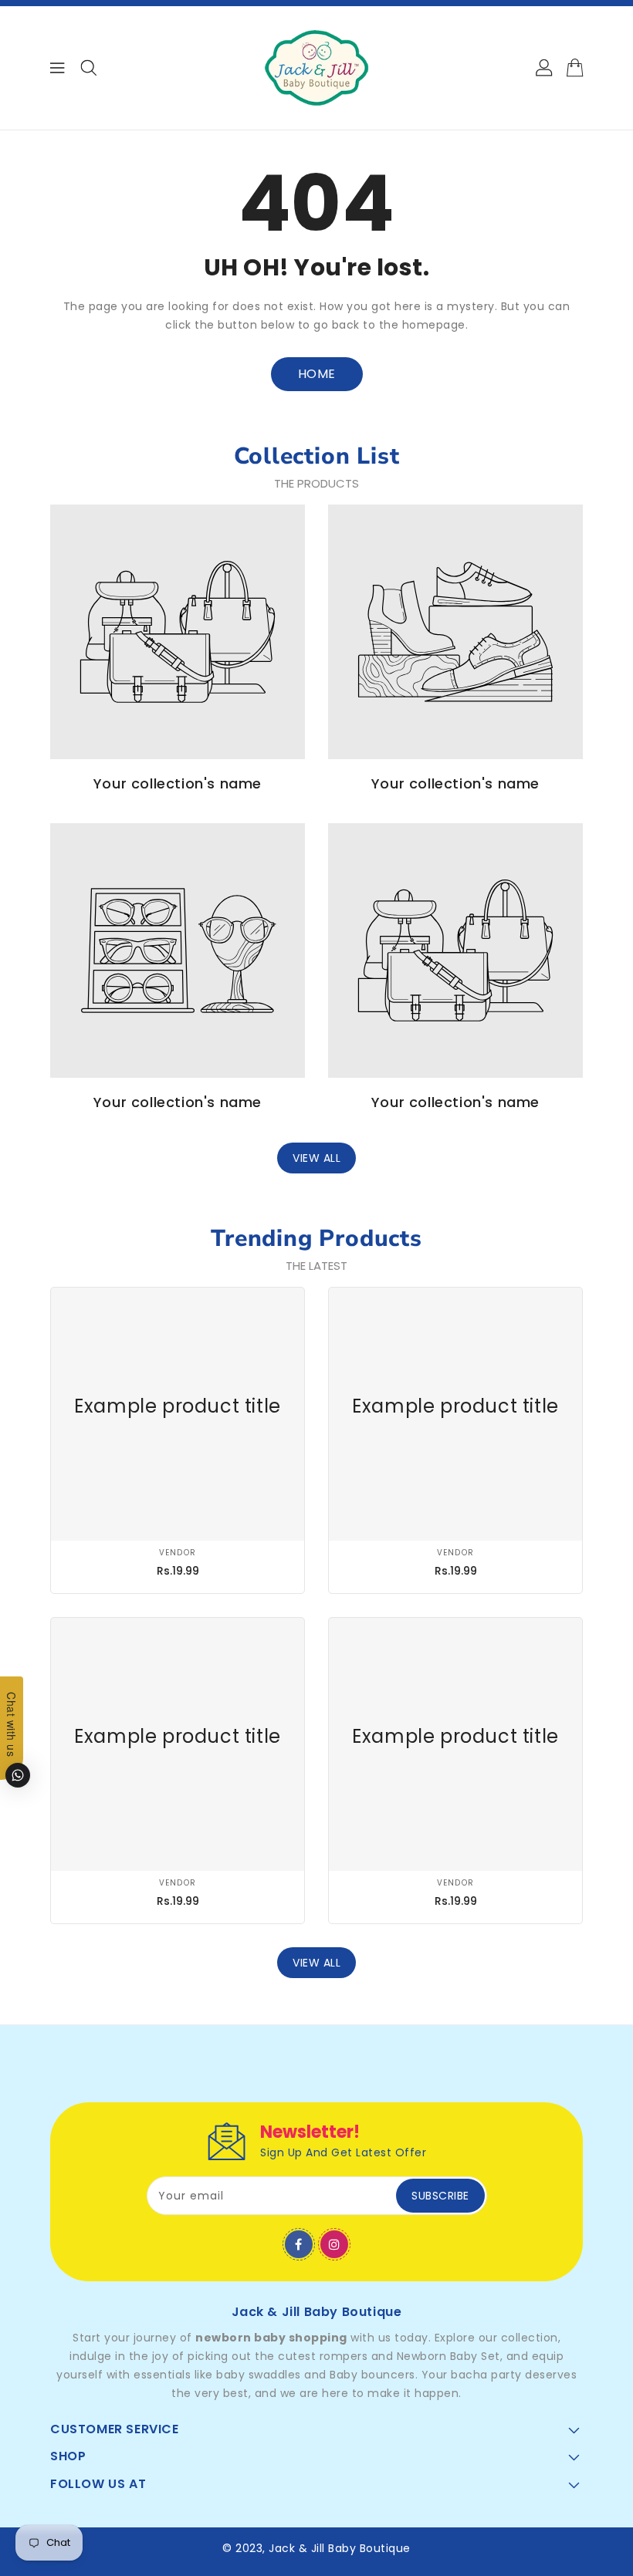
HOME (317, 374)
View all (316, 1158)
